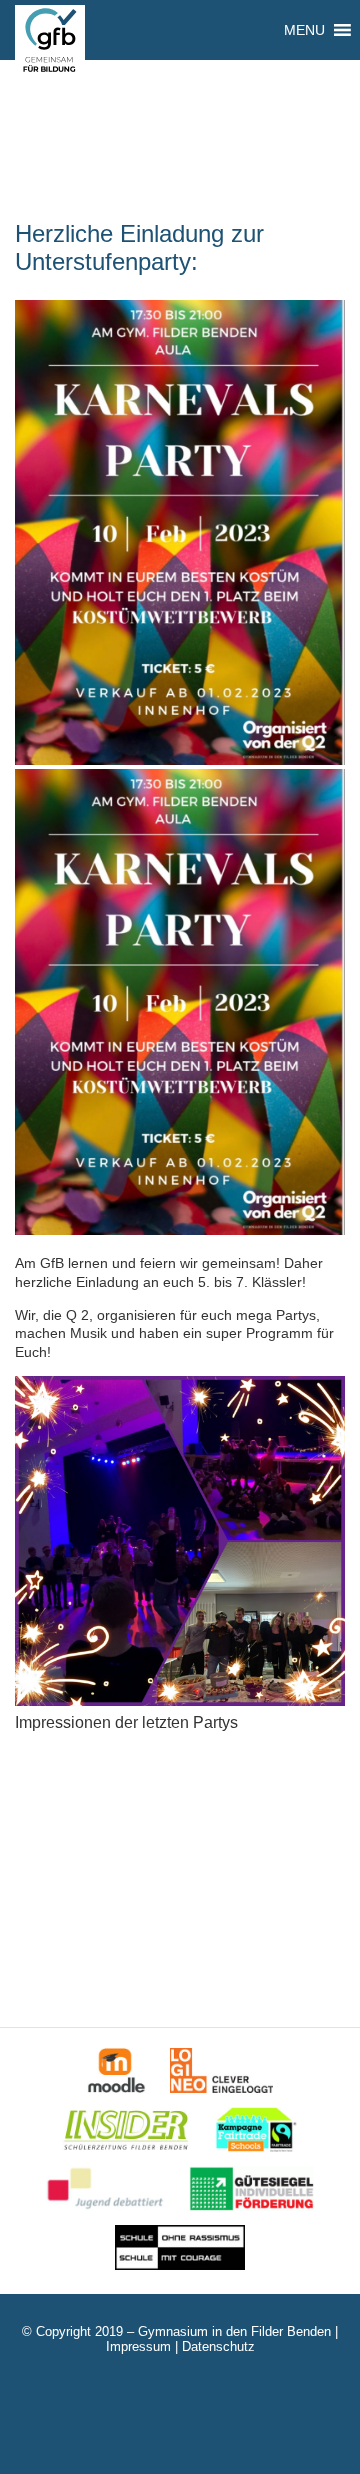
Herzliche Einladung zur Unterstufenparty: (139, 247)
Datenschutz (218, 2346)
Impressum (138, 2346)
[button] (304, 30)
